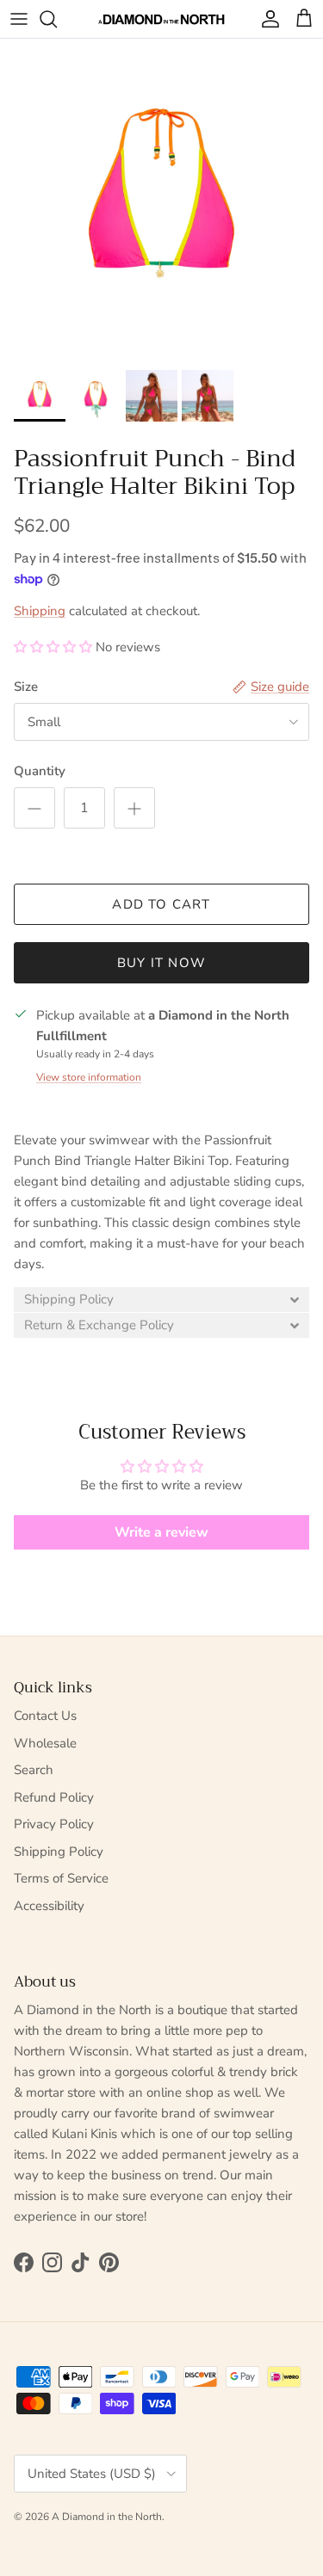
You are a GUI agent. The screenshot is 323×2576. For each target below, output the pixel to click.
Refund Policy (54, 1797)
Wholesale (45, 1743)
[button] (55, 647)
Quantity (40, 771)
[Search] (57, 19)
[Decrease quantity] (34, 808)
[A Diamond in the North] (162, 19)
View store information (89, 1077)
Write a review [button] (161, 1532)
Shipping (40, 611)
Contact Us (45, 1716)
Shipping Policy (59, 1852)
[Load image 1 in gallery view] (161, 200)
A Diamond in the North (107, 2517)
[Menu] (19, 19)
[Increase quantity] (134, 808)
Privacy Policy (54, 1824)
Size (26, 687)
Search (34, 1770)
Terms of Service (61, 1878)
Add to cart (161, 904)
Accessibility (49, 1906)
